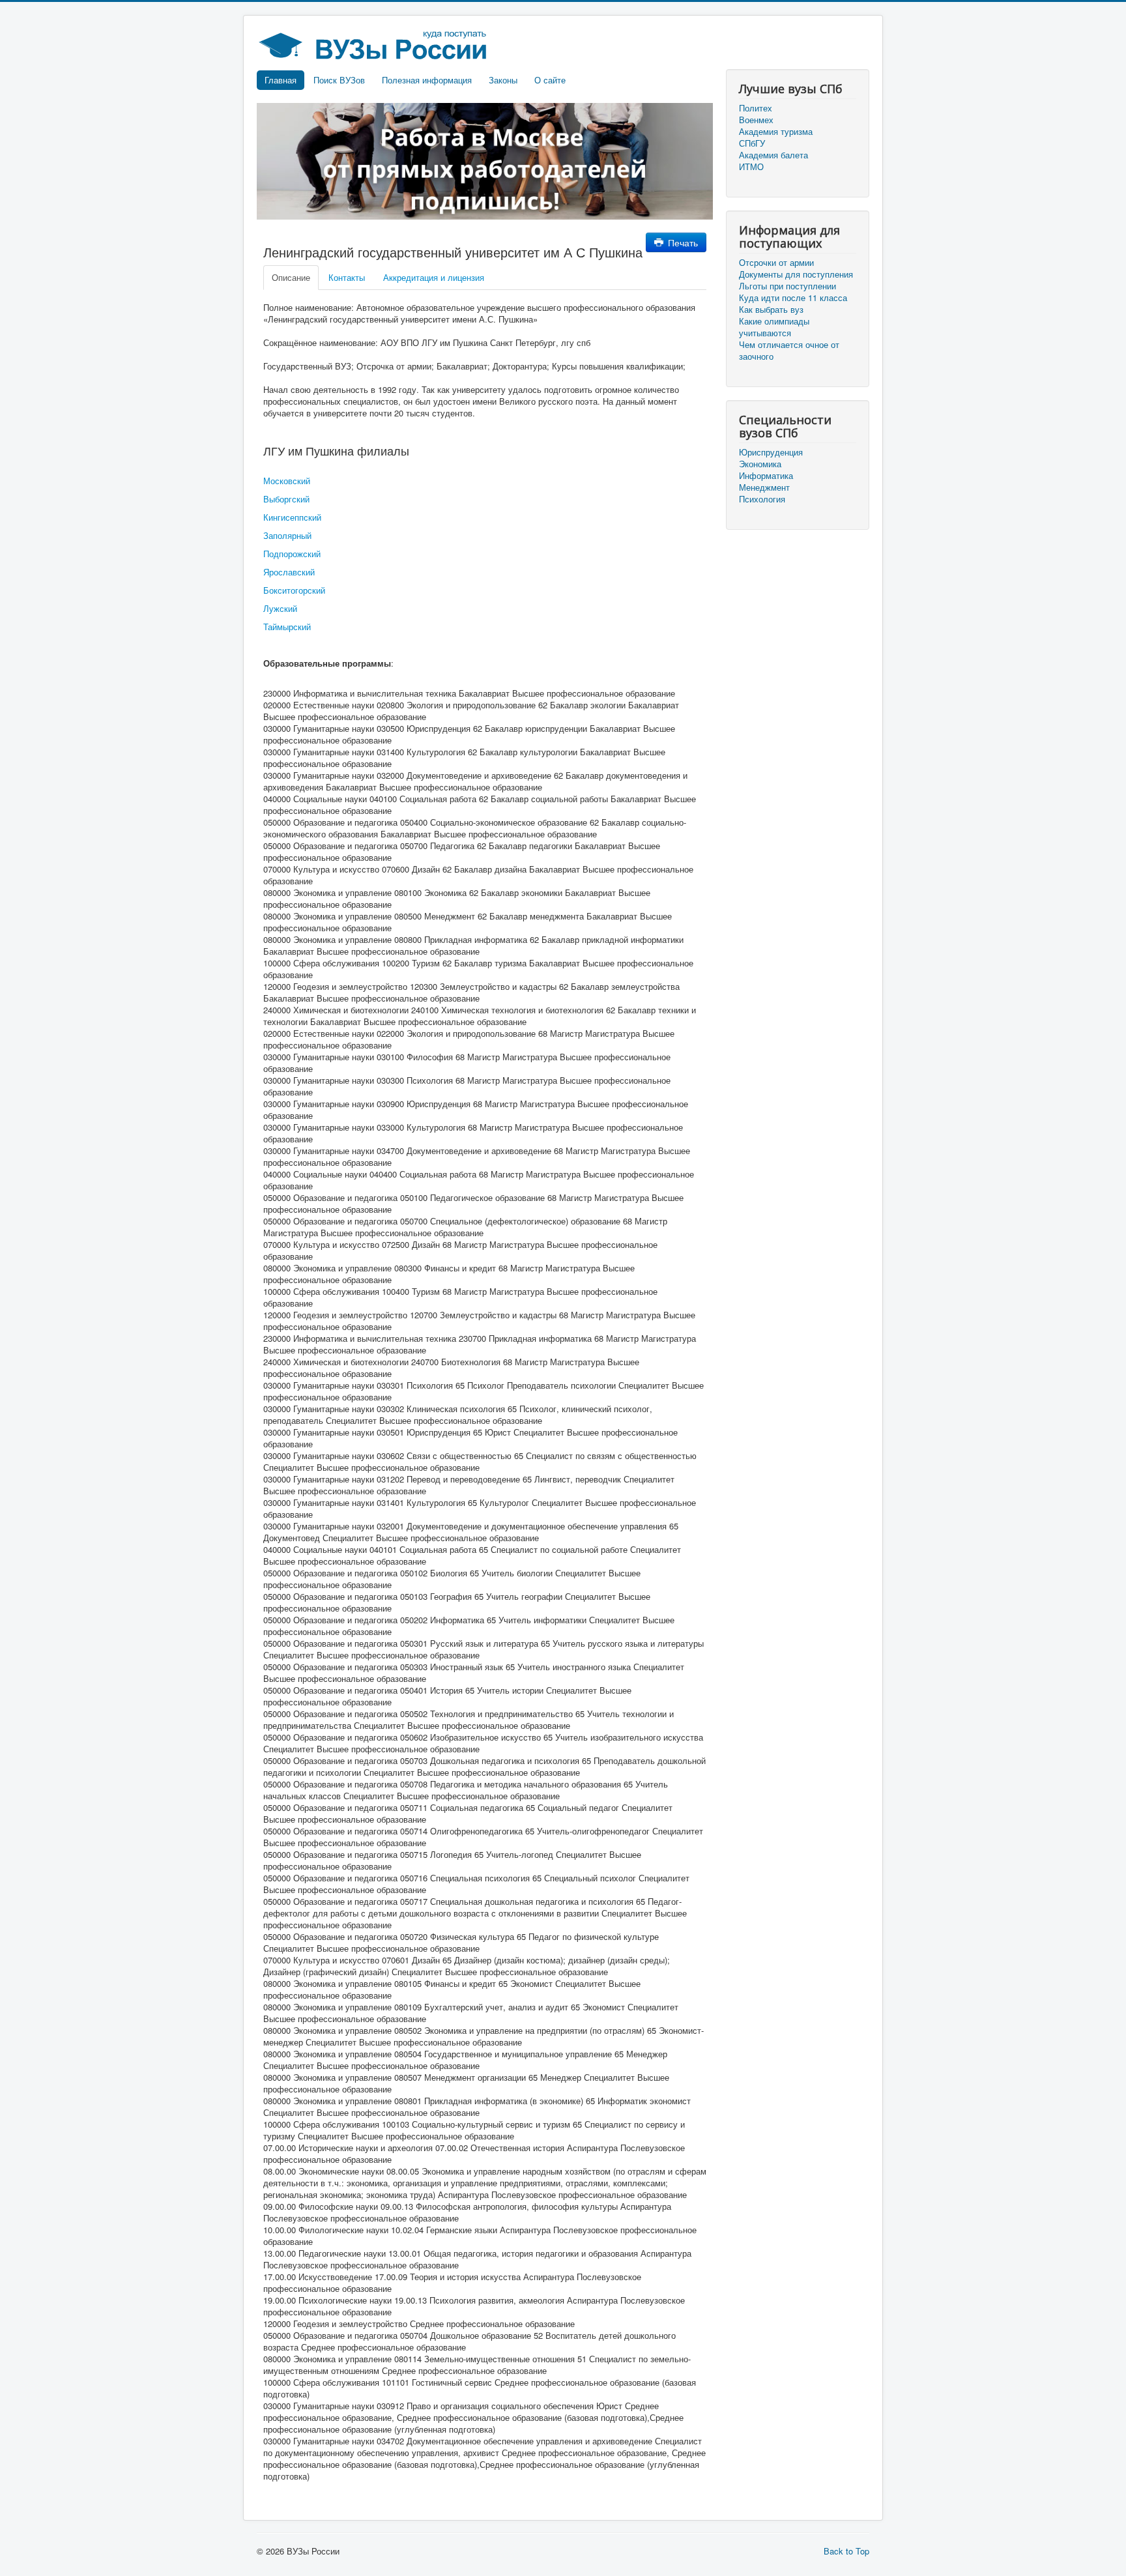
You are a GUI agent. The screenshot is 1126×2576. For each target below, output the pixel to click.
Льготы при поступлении (787, 286)
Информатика (766, 476)
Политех (756, 108)
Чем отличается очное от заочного (789, 351)
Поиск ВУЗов (339, 80)
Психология (762, 499)
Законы (503, 80)
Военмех (756, 120)
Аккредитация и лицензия (434, 277)
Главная (281, 80)
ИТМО (751, 167)
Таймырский (287, 627)
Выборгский (286, 499)
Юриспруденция (771, 452)
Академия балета (773, 155)
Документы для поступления (796, 274)
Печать (682, 242)
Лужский (280, 608)
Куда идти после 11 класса (793, 298)
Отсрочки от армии (776, 263)
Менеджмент (764, 487)
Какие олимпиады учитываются (774, 327)
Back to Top (846, 2551)
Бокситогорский (294, 590)
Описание (291, 277)
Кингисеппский (292, 517)
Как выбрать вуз (771, 310)
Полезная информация (427, 80)
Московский (287, 481)
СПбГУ (752, 143)
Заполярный (287, 535)
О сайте (550, 80)
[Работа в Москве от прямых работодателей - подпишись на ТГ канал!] (485, 160)
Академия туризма (776, 132)
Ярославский (289, 572)
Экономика (760, 464)
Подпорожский (292, 554)
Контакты (347, 277)
